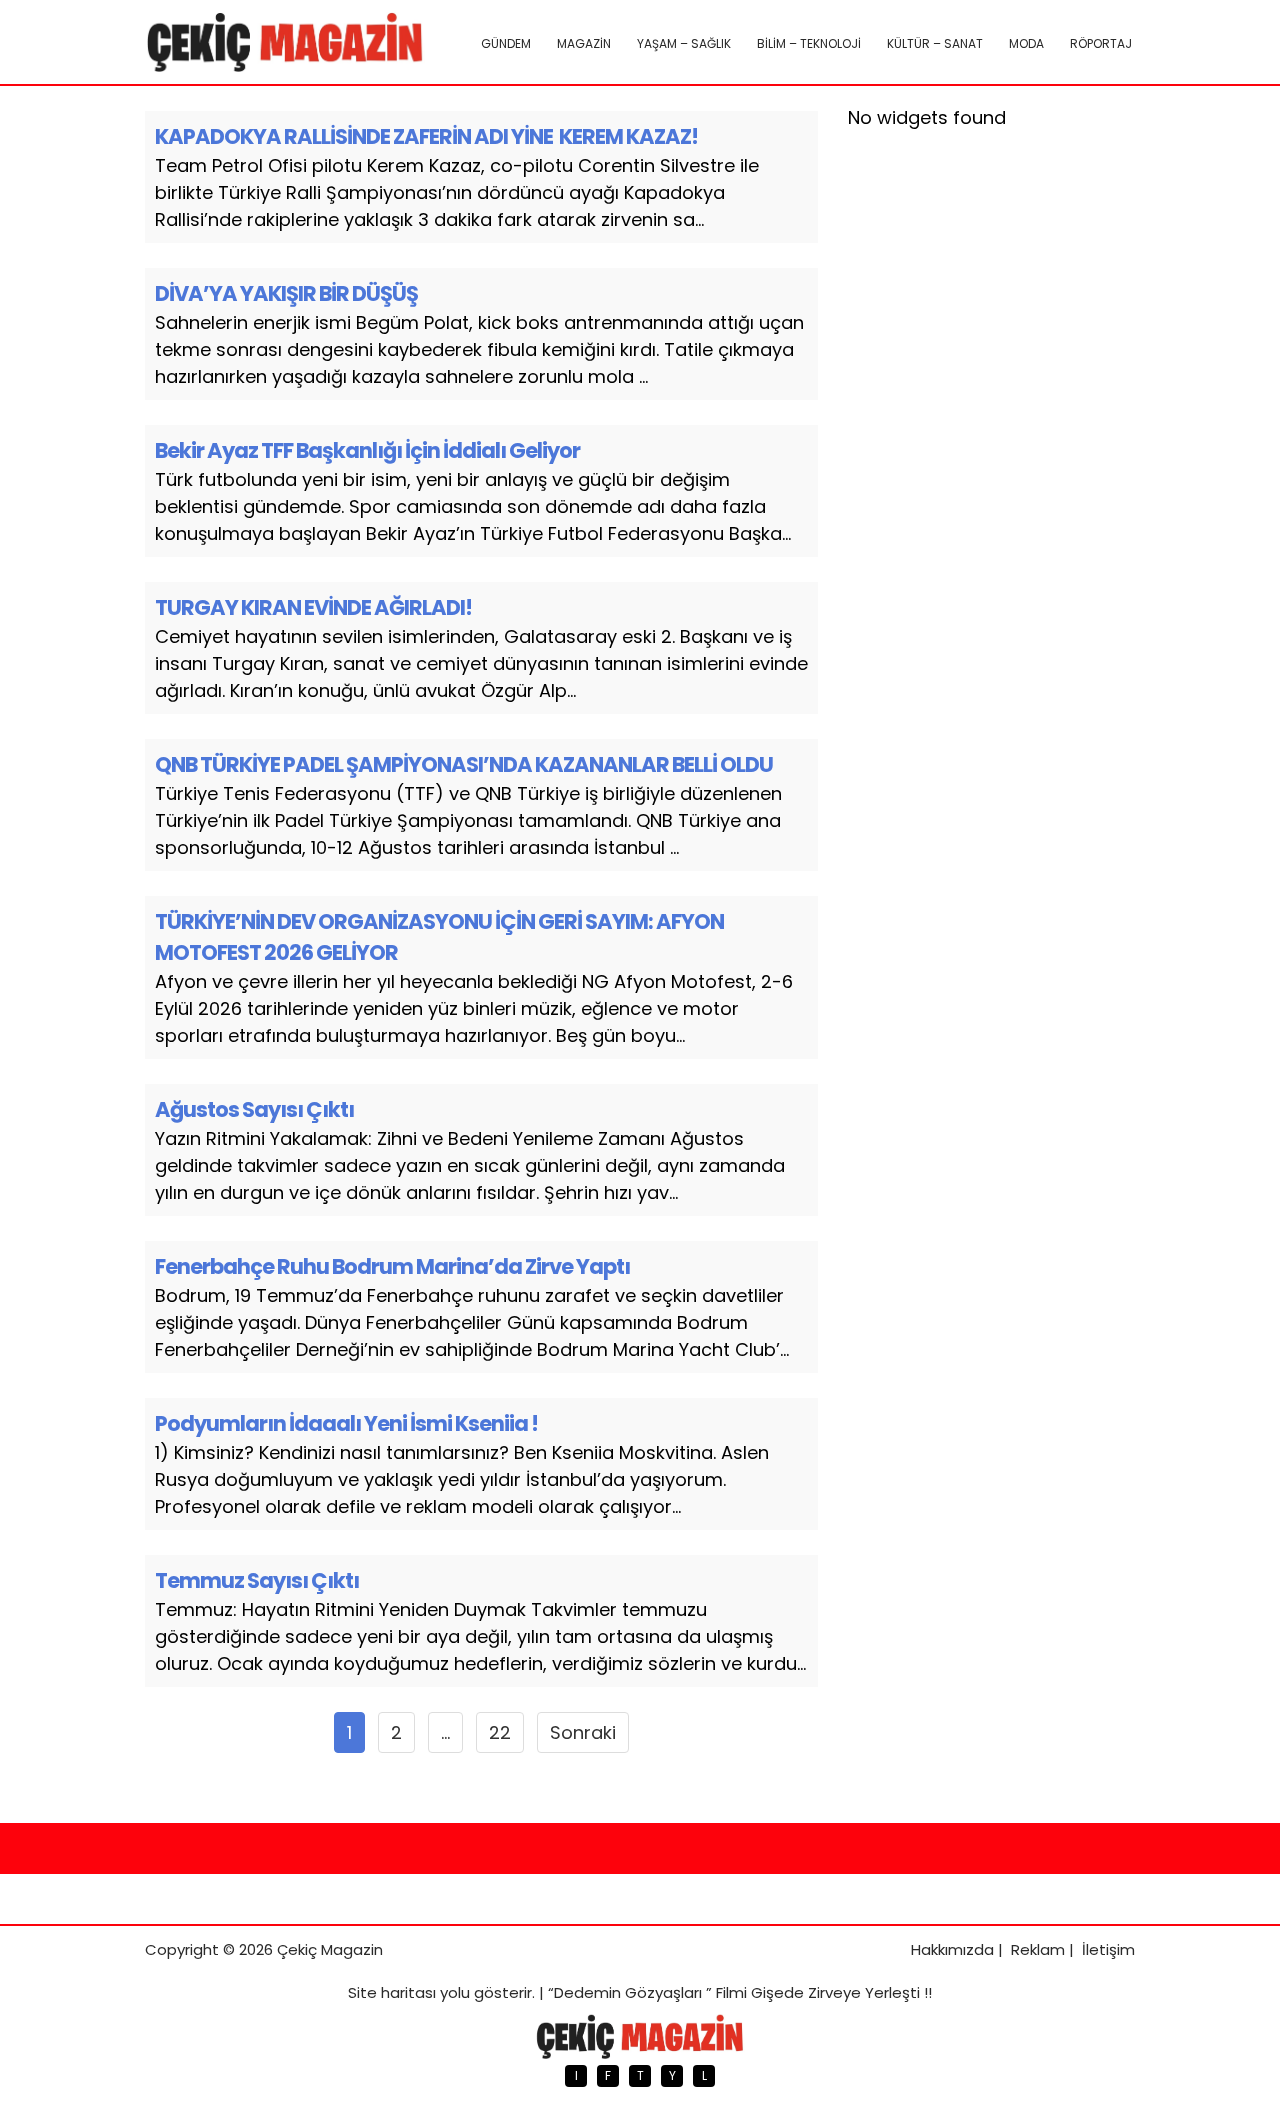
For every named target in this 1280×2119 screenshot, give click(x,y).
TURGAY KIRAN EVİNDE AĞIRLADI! (313, 607)
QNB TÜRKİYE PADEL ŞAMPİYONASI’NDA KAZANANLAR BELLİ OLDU (464, 764)
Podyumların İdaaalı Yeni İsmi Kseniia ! (346, 1423)
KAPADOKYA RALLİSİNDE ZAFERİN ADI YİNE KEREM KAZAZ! (426, 136)
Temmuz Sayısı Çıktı (257, 1580)
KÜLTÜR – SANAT (935, 43)
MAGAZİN (584, 43)
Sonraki (583, 1732)
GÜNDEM (506, 43)
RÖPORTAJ (1101, 43)
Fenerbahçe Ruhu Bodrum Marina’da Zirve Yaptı (392, 1266)
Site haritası (392, 1992)
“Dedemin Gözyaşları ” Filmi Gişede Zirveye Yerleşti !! (740, 1992)
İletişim (1108, 1949)
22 (500, 1732)
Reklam (1038, 1949)
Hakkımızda (952, 1949)
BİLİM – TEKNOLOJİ (809, 43)
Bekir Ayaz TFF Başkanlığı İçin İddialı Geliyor (367, 450)
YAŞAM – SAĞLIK (684, 43)
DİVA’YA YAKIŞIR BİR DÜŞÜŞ (286, 293)
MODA (1026, 43)
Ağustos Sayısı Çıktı (254, 1109)
